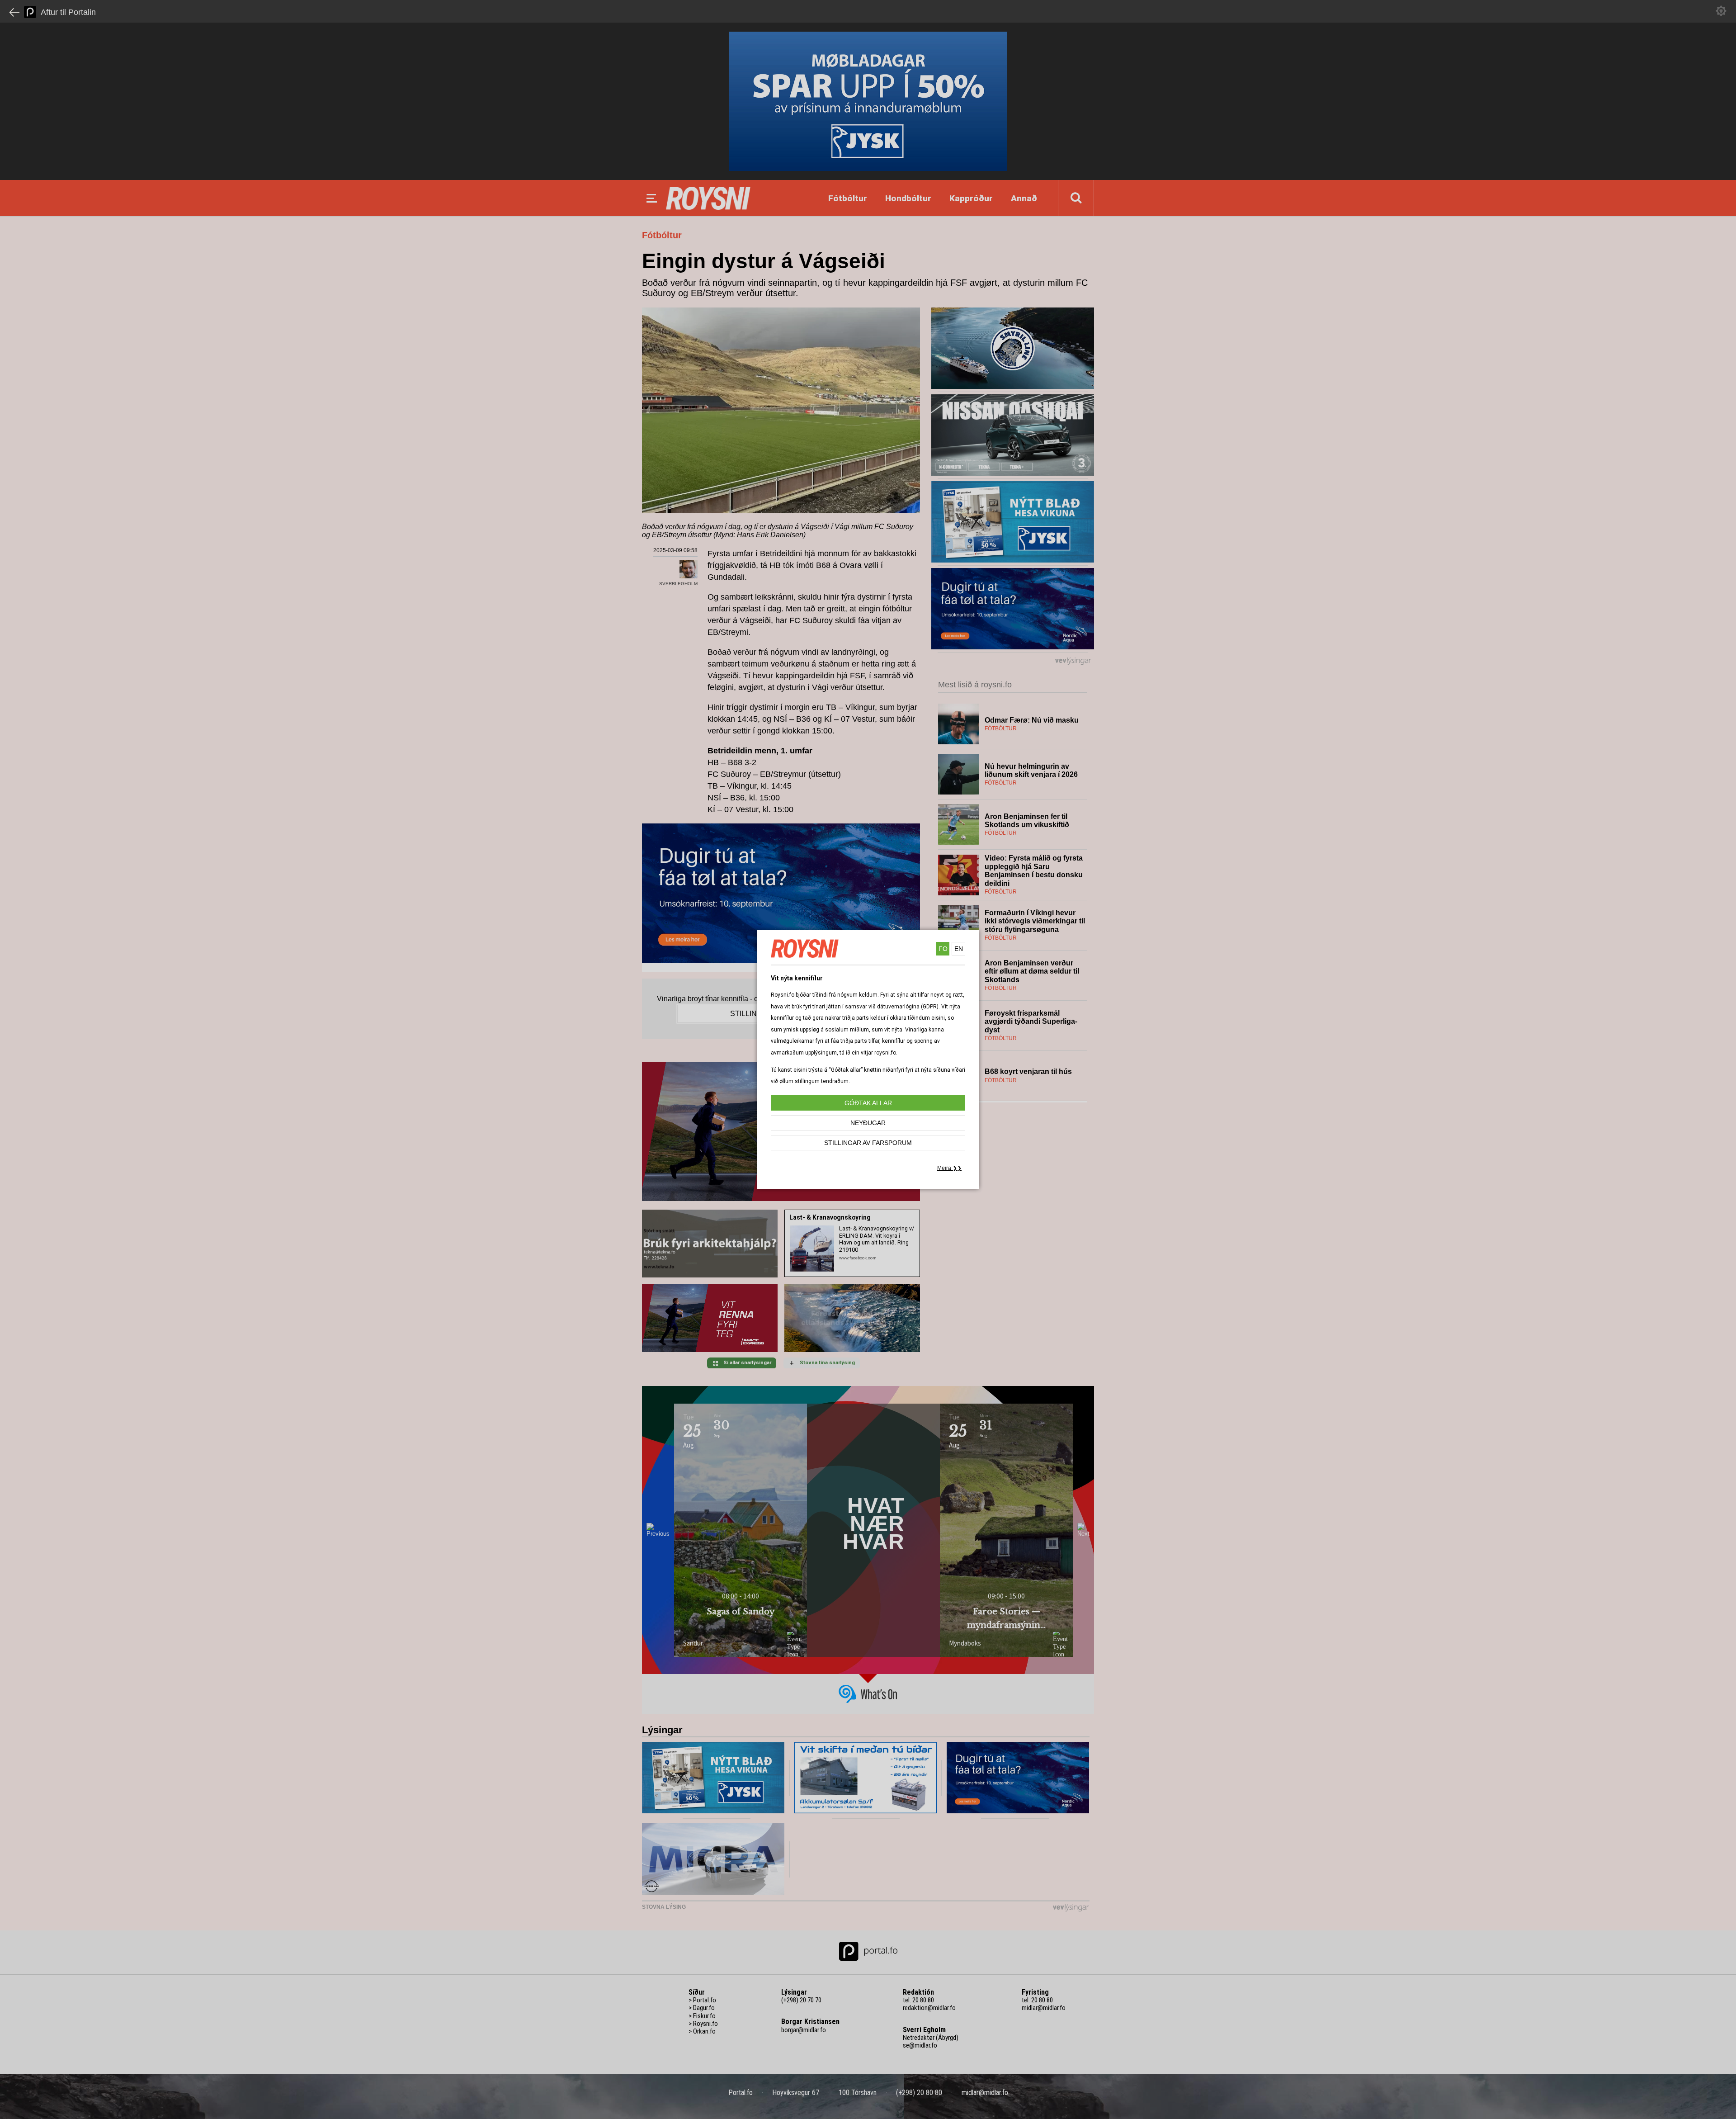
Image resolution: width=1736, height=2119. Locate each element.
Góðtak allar (868, 1103)
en (959, 949)
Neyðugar (868, 1123)
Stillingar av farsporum (868, 1143)
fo (943, 949)
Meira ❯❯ (949, 1168)
